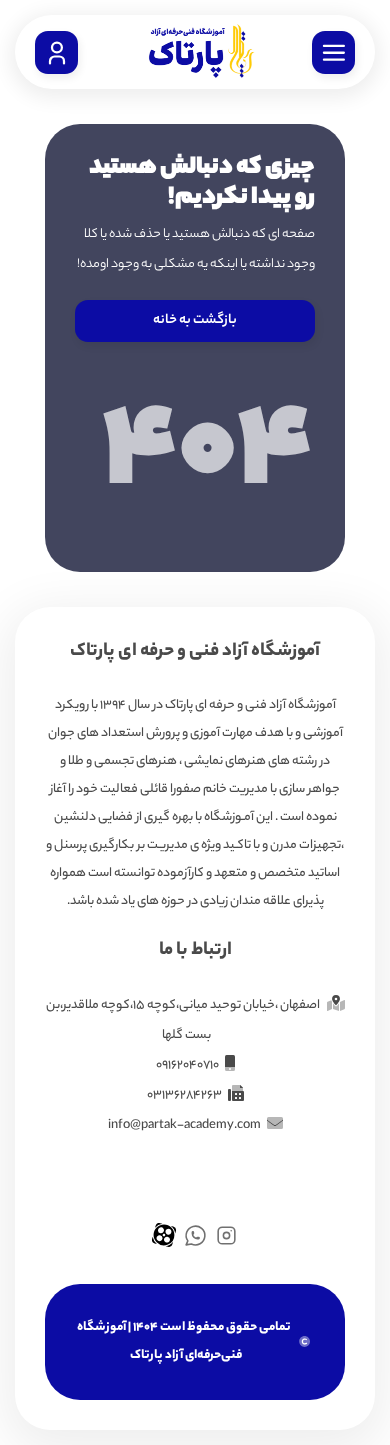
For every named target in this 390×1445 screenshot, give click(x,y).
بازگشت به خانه (195, 320)
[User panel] (56, 52)
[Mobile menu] (333, 52)
